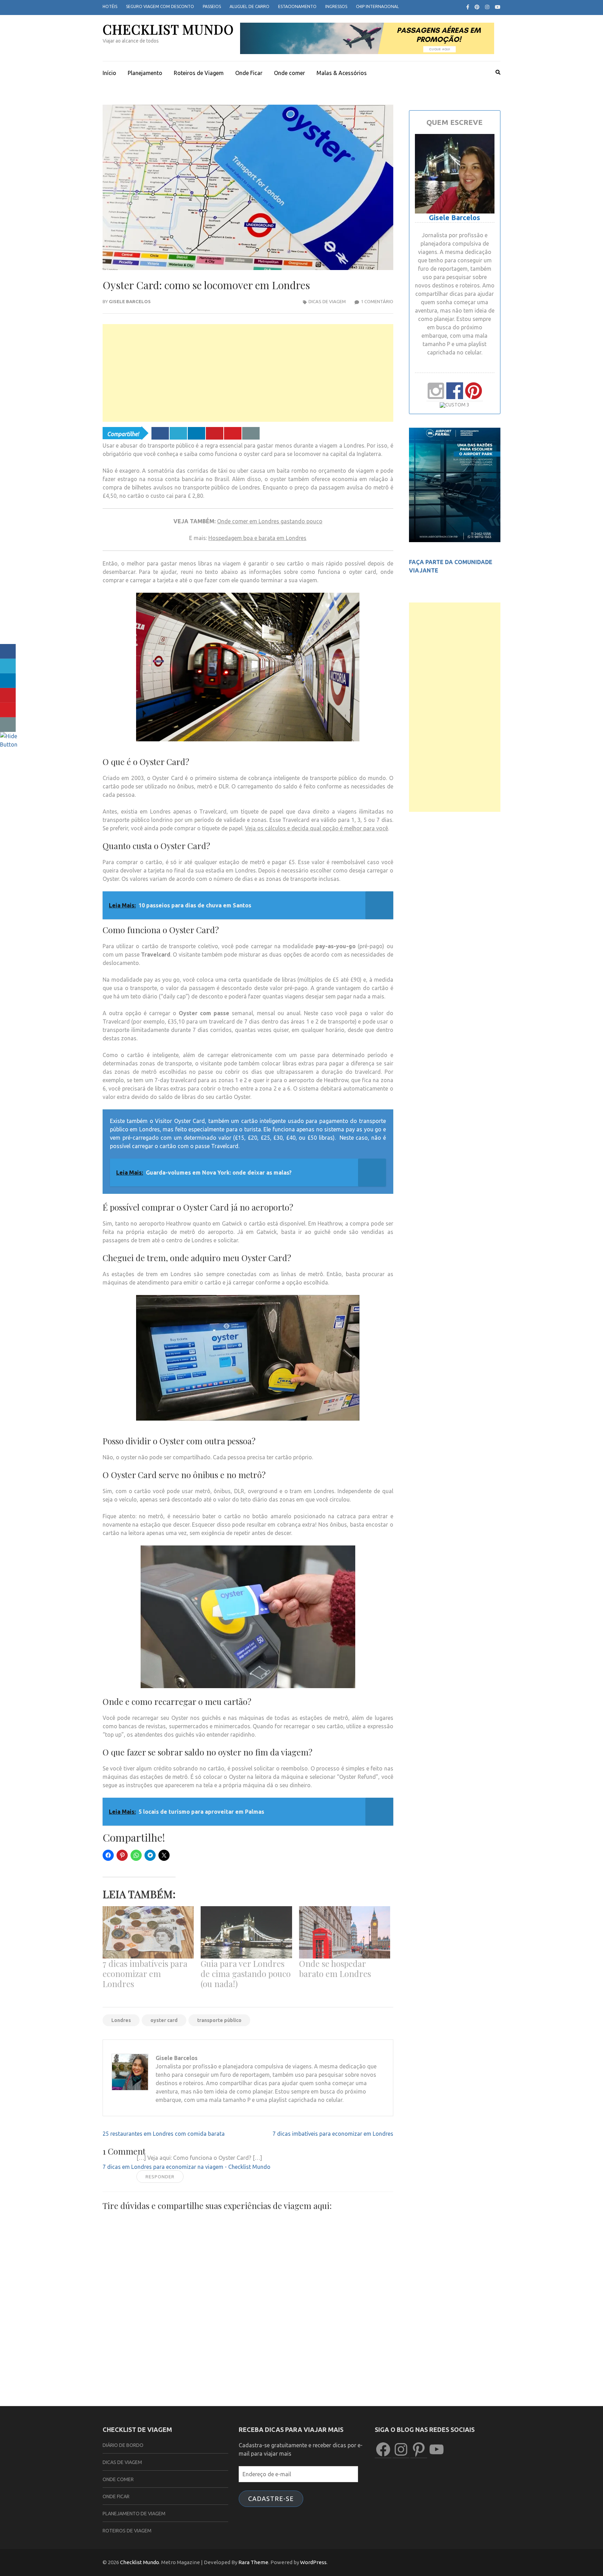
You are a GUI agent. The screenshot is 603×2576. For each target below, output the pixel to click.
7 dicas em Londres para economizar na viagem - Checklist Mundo (187, 2167)
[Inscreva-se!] (233, 433)
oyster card (164, 2020)
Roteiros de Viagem (199, 73)
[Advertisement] (248, 373)
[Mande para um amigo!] (251, 433)
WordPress (313, 2562)
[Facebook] (468, 7)
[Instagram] (487, 7)
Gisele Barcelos (130, 301)
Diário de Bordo (123, 2445)
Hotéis (110, 6)
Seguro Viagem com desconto (160, 6)
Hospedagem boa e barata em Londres (257, 538)
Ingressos (336, 6)
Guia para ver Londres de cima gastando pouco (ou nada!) (246, 1974)
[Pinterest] (477, 7)
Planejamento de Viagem (134, 2514)
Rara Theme (253, 2562)
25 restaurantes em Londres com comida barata (164, 2134)
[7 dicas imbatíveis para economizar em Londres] (148, 1932)
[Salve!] (215, 433)
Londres (121, 2020)
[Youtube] (498, 7)
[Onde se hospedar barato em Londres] (345, 1932)
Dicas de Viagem (327, 301)
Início (109, 73)
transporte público (219, 2020)
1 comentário (377, 301)
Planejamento (145, 73)
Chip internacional (377, 6)
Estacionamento (297, 6)
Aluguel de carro (250, 6)
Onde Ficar (249, 73)
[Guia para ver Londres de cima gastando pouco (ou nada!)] (246, 1932)
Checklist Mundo (168, 29)
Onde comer (289, 73)
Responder (160, 2177)
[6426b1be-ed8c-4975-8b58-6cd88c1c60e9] (455, 540)
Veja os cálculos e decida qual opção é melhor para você (317, 828)
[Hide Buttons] (9, 744)
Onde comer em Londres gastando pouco (270, 521)
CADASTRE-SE (271, 2499)
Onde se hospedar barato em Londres (335, 1968)
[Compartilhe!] (160, 433)
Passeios (212, 6)
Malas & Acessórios (342, 73)
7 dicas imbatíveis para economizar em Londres (145, 1974)
